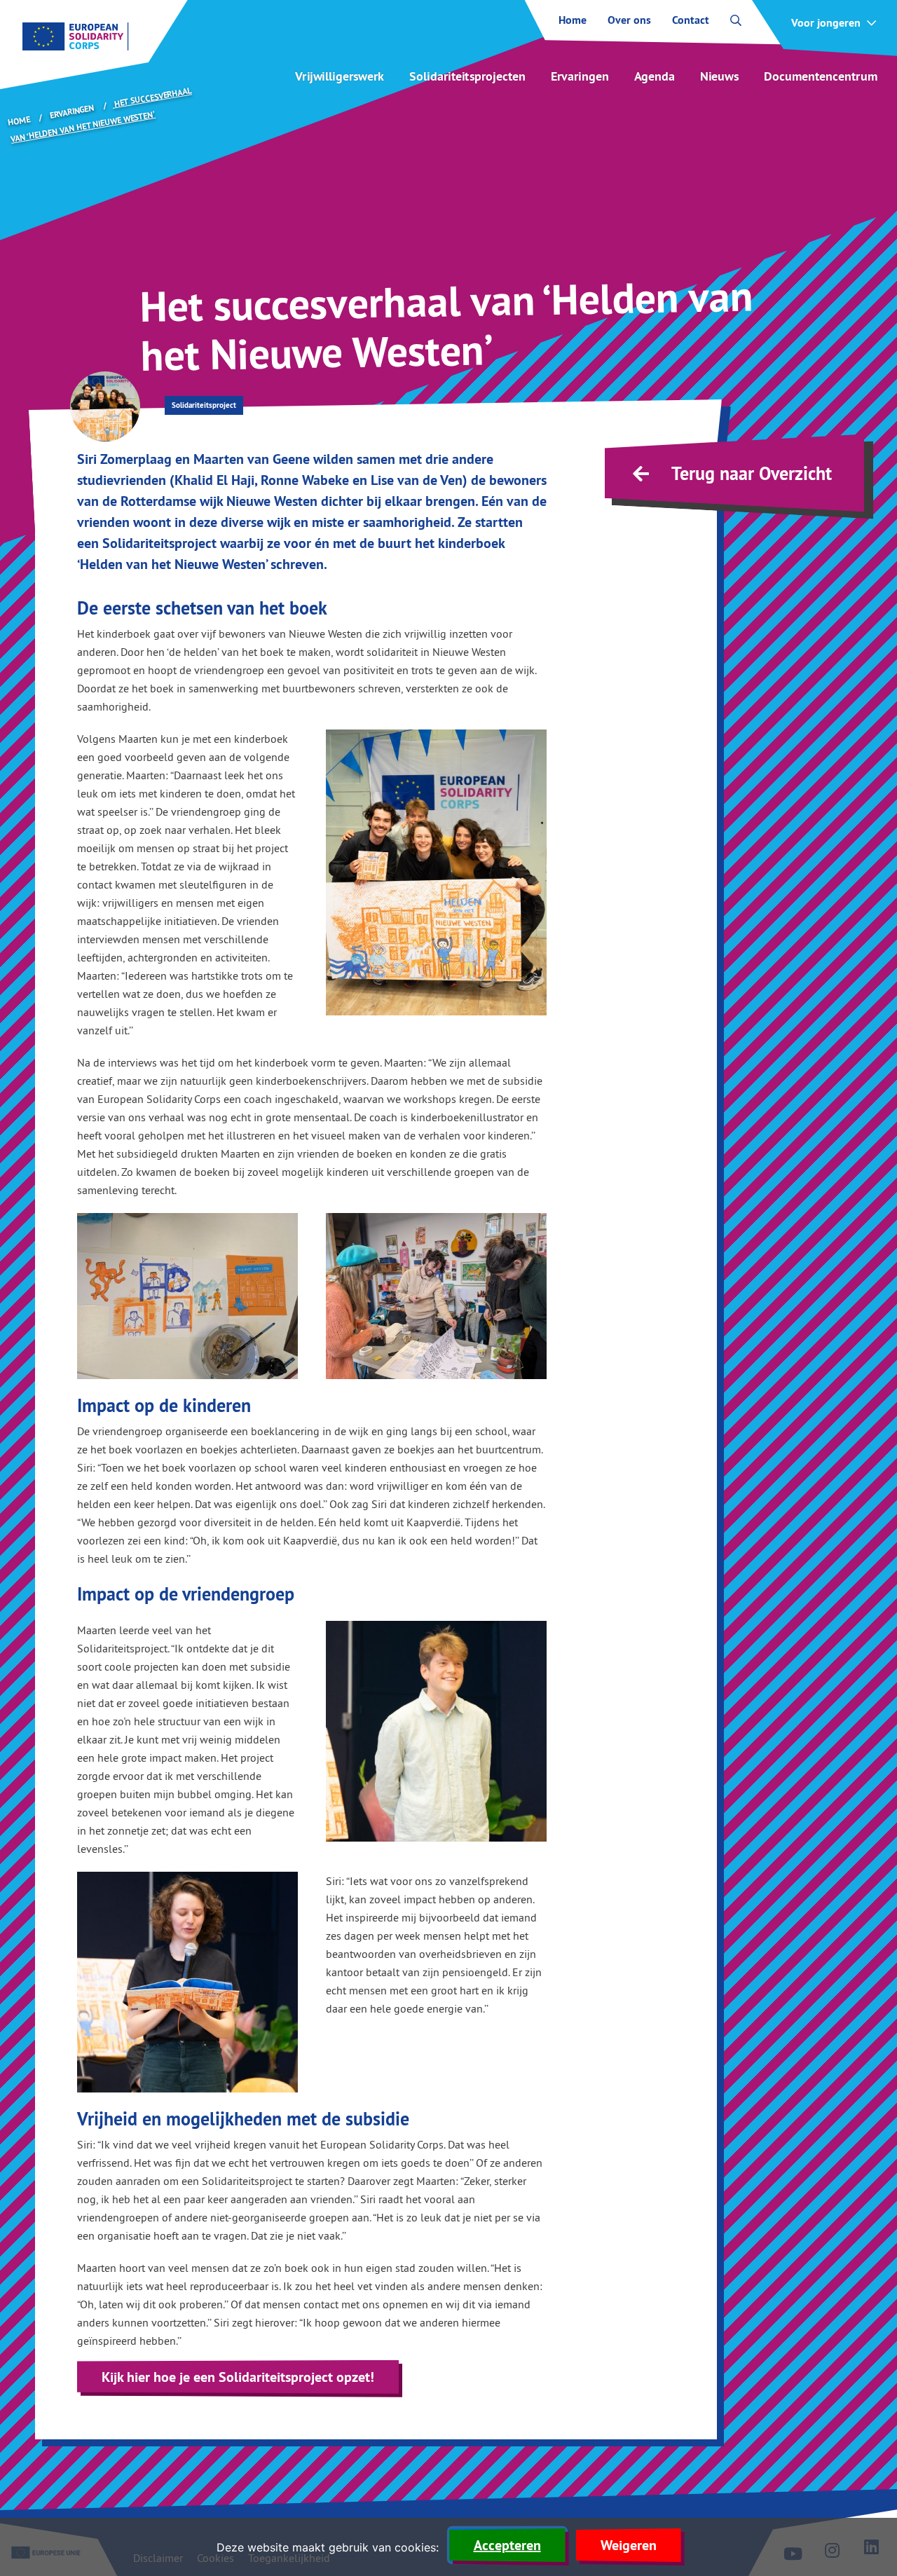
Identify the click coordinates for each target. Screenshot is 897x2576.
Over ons (629, 20)
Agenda (655, 76)
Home (573, 20)
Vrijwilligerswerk (340, 76)
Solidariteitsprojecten (467, 76)
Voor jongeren (826, 23)
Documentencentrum (821, 76)
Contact (691, 20)
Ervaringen (580, 76)
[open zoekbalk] (736, 20)
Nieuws (719, 76)
